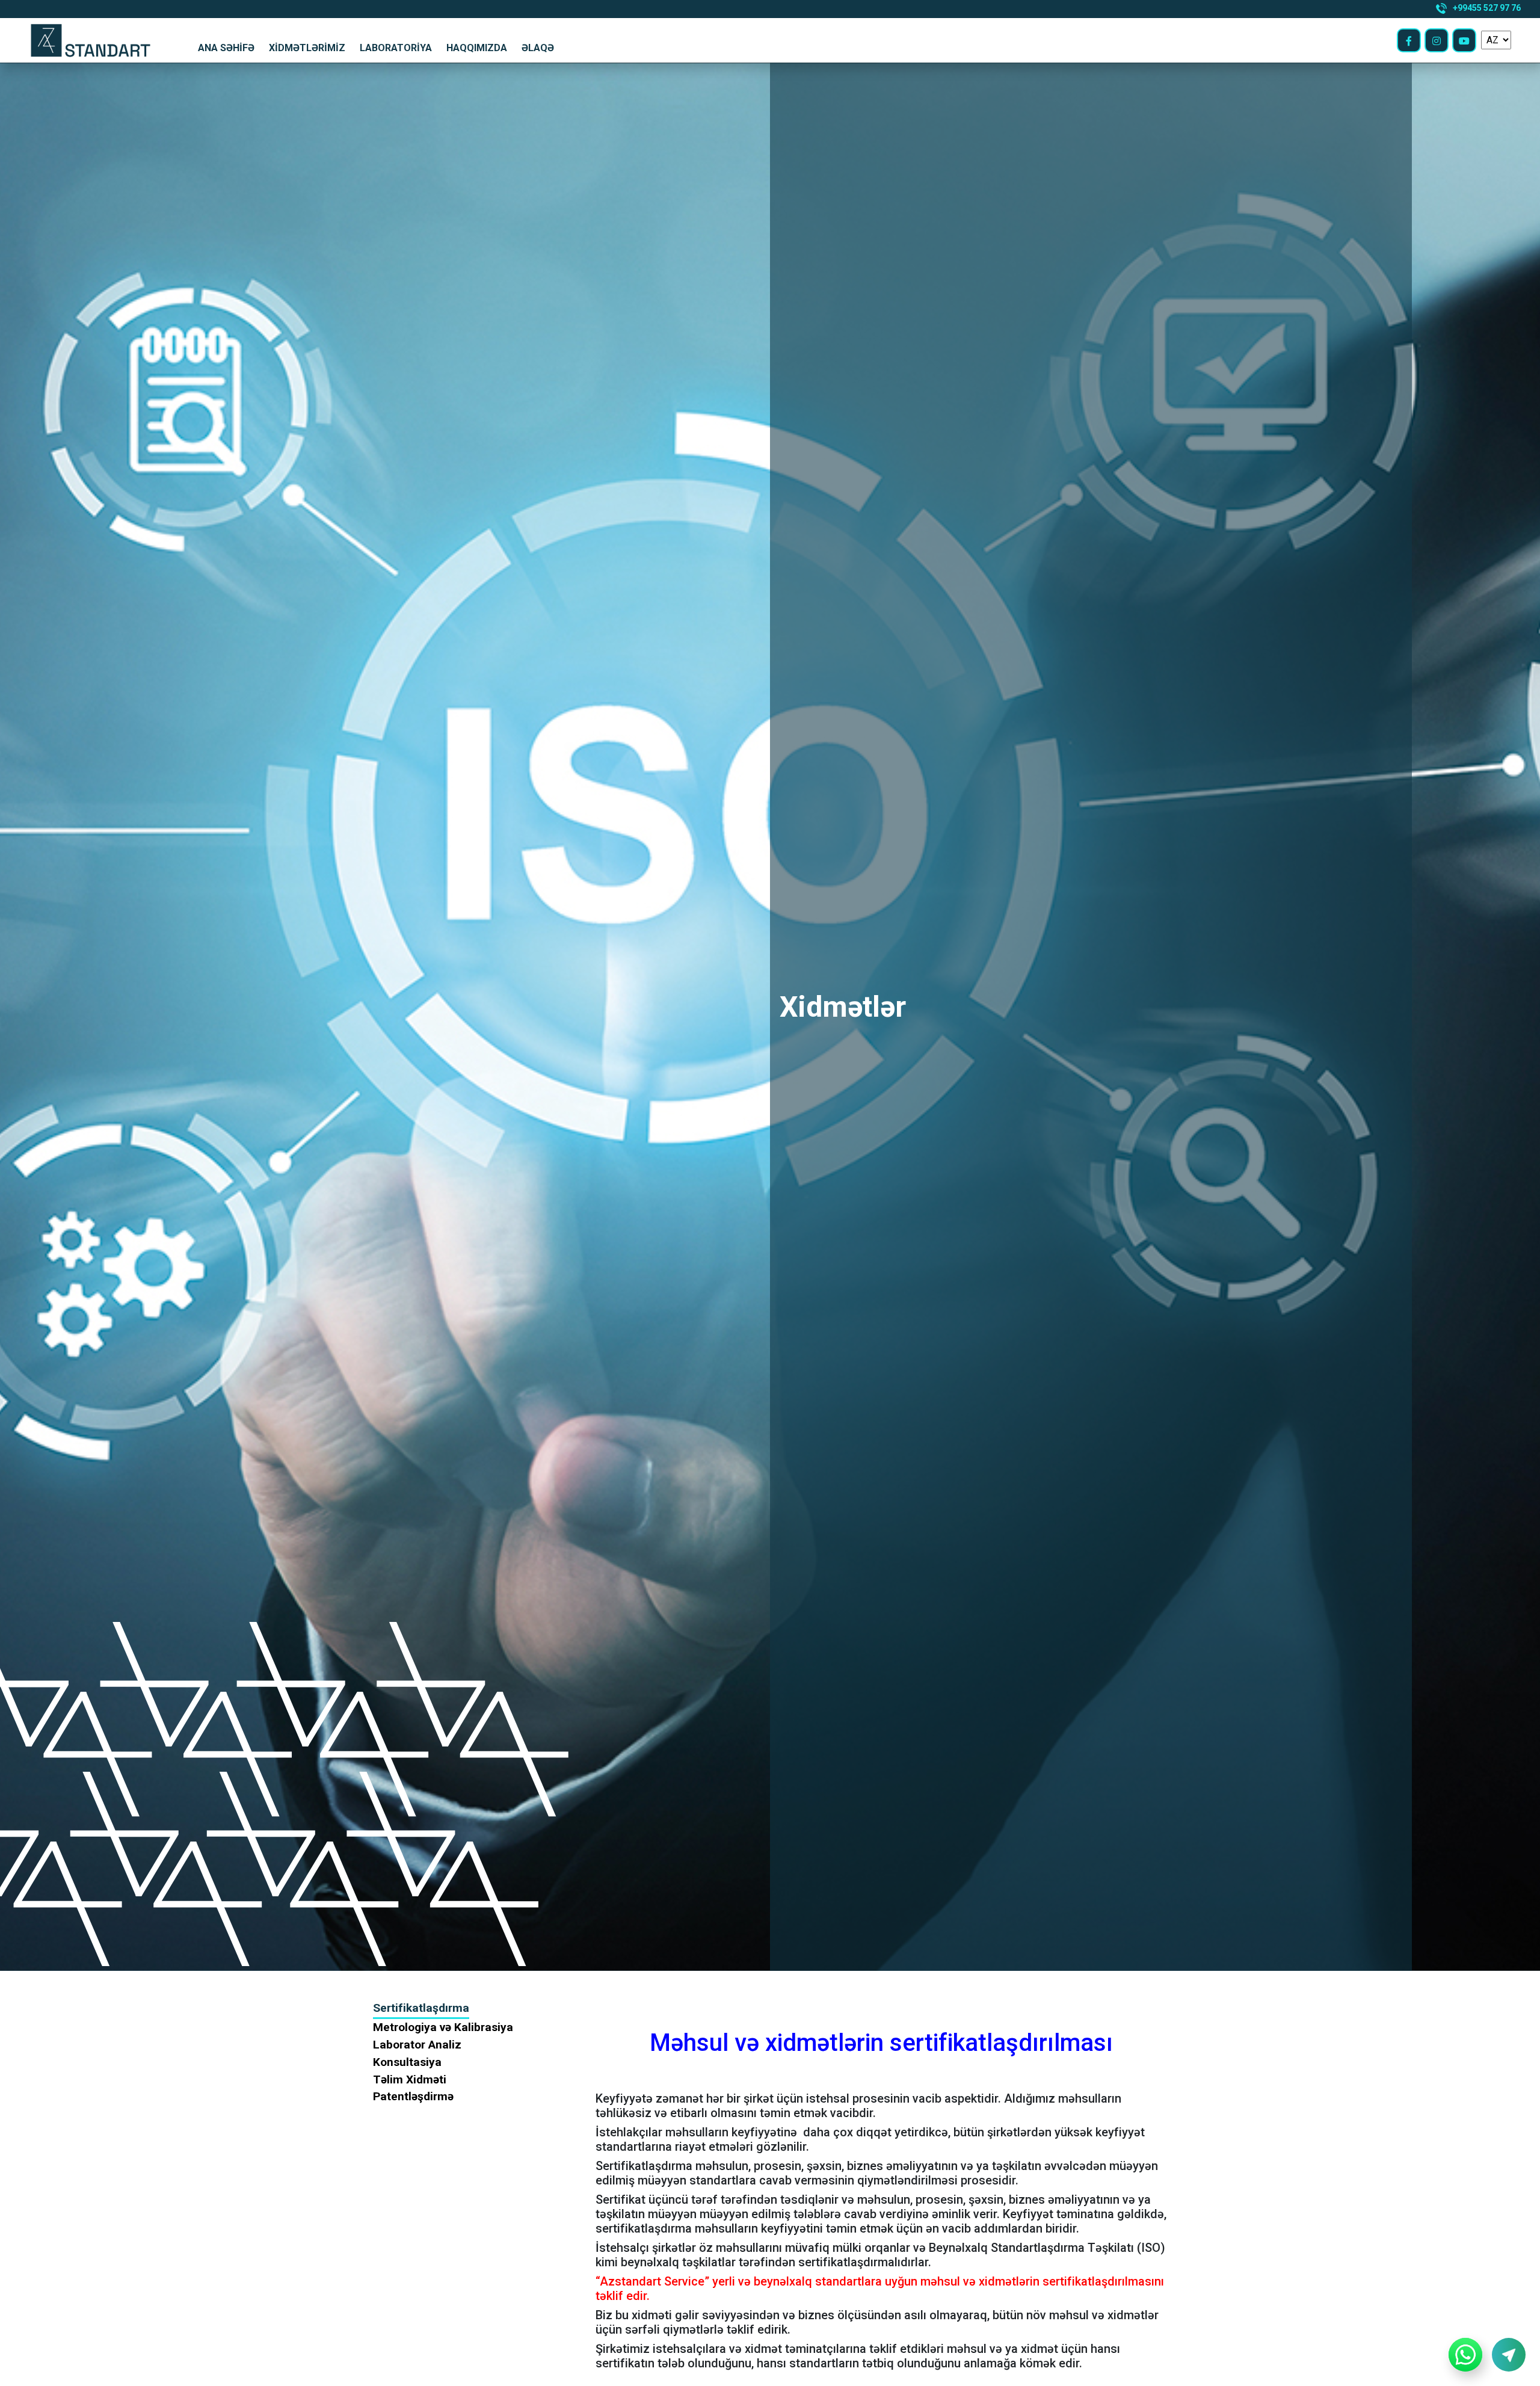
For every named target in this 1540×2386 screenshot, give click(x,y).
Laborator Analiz (417, 2045)
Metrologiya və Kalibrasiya (443, 2027)
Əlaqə (538, 48)
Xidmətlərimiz (307, 48)
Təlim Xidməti (410, 2079)
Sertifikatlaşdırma (421, 2008)
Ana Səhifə (226, 48)
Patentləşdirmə (413, 2096)
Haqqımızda (477, 48)
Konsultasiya (407, 2062)
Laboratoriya (396, 48)
